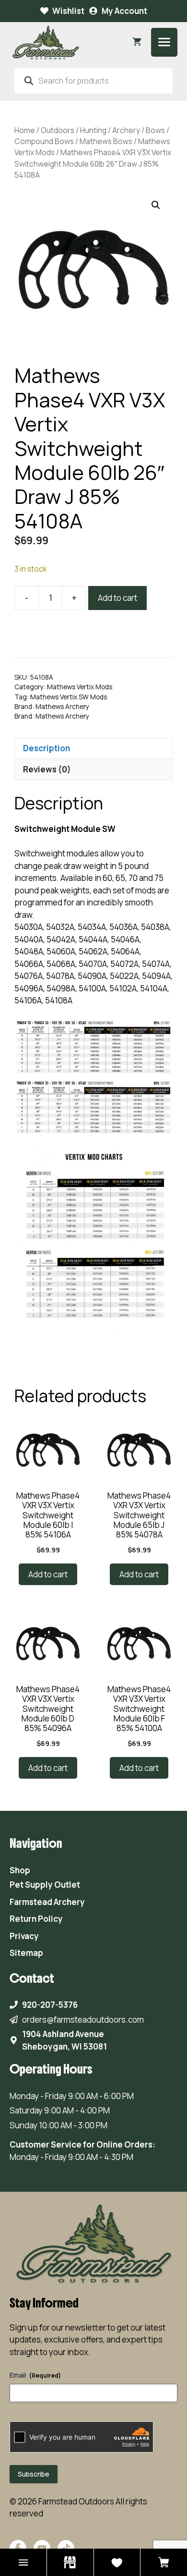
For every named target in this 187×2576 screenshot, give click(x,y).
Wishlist (68, 11)
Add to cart (117, 598)
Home (25, 130)
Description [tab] (47, 748)
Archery (126, 130)
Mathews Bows (106, 141)
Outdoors (58, 130)
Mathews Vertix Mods (80, 687)
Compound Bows (44, 141)
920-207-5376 (50, 2005)
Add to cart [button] (48, 1574)
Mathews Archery (62, 707)
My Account (124, 11)
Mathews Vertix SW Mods (69, 697)
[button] (156, 205)
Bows (155, 130)
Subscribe (34, 2474)
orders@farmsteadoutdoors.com (83, 2020)
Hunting (93, 130)
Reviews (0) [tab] (47, 769)
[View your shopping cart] (137, 42)
